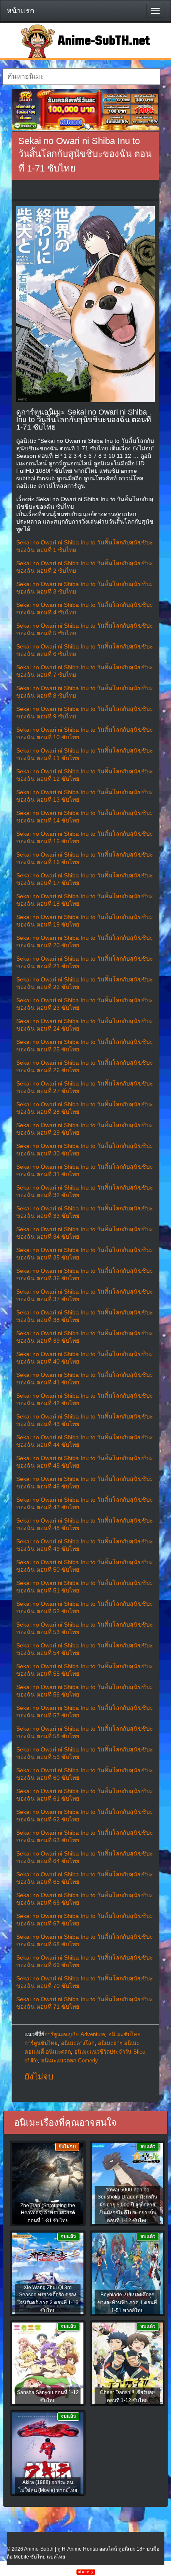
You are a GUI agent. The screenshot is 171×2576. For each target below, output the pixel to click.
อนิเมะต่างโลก (78, 2043)
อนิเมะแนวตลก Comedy (70, 2061)
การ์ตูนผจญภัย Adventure (75, 2034)
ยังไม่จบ (39, 2077)
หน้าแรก (21, 11)
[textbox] (81, 77)
